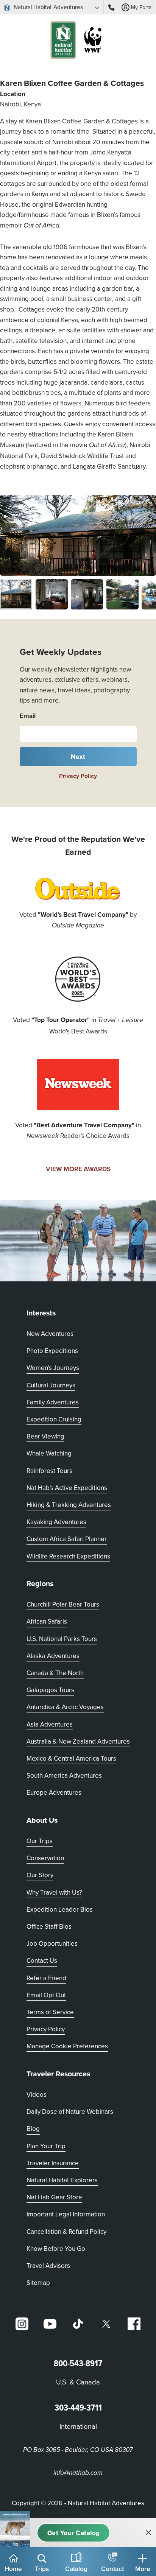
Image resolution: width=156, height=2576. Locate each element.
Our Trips (40, 1841)
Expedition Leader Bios (60, 1909)
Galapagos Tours (50, 1690)
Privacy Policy (78, 776)
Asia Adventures (50, 1724)
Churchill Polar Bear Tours (63, 1604)
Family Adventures (53, 1402)
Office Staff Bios (49, 1926)
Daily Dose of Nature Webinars (70, 2112)
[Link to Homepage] (78, 41)
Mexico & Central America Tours (71, 1758)
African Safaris (47, 1621)
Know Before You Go (56, 2249)
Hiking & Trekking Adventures (69, 1505)
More (143, 2569)
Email (28, 716)
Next (78, 757)
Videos (37, 2094)
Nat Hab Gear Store (54, 2197)
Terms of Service (50, 2012)
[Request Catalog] (73, 2533)
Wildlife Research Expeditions (68, 1556)
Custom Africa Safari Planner (67, 1539)
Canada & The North (55, 1673)
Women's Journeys (53, 1368)
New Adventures (50, 1334)
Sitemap (38, 2283)
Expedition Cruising (54, 1419)
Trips (42, 2569)
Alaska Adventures (53, 1656)
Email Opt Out (46, 1995)
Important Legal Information (66, 2214)
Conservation (45, 1858)
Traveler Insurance (53, 2163)
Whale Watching (49, 1453)
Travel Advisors (48, 2266)
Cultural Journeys (51, 1385)
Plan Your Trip (46, 2146)
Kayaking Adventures (56, 1522)
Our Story (40, 1875)
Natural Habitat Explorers (62, 2180)
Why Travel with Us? (54, 1892)
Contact (112, 2569)
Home (13, 2569)
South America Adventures (64, 1775)
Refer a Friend (46, 1978)
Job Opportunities (52, 1943)
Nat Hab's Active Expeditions (67, 1488)
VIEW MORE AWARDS (78, 1169)
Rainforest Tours (49, 1471)
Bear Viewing (45, 1436)
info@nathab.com (78, 2473)
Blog (33, 2129)
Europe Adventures (54, 1792)
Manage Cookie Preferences (67, 2046)
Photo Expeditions (52, 1351)
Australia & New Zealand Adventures (78, 1741)
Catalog (76, 2569)
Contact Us (42, 1960)
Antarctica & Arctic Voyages (65, 1707)
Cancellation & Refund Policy (66, 2231)
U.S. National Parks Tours (62, 1639)
